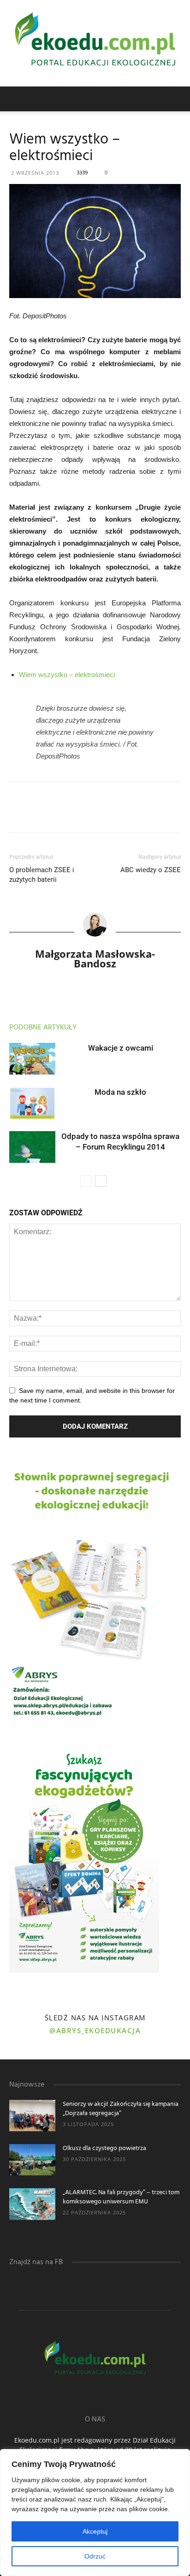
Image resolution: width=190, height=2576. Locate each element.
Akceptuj (95, 2531)
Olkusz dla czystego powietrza (104, 2148)
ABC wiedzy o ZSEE (151, 870)
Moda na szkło (120, 1092)
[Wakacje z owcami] (32, 1059)
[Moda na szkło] (32, 1103)
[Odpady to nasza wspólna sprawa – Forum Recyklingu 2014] (32, 1147)
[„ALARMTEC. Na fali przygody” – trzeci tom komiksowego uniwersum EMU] (32, 2204)
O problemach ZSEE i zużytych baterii (42, 875)
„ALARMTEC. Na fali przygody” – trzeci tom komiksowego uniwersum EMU (121, 2197)
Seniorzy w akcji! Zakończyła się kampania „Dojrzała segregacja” (121, 2109)
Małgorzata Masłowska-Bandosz (95, 958)
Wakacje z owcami (121, 1048)
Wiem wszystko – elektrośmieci (67, 675)
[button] (177, 99)
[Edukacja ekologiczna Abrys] (95, 43)
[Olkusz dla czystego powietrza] (32, 2160)
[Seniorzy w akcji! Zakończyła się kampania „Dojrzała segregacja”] (32, 2116)
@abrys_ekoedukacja (95, 2030)
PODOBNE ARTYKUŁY (43, 1028)
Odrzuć (95, 2556)
